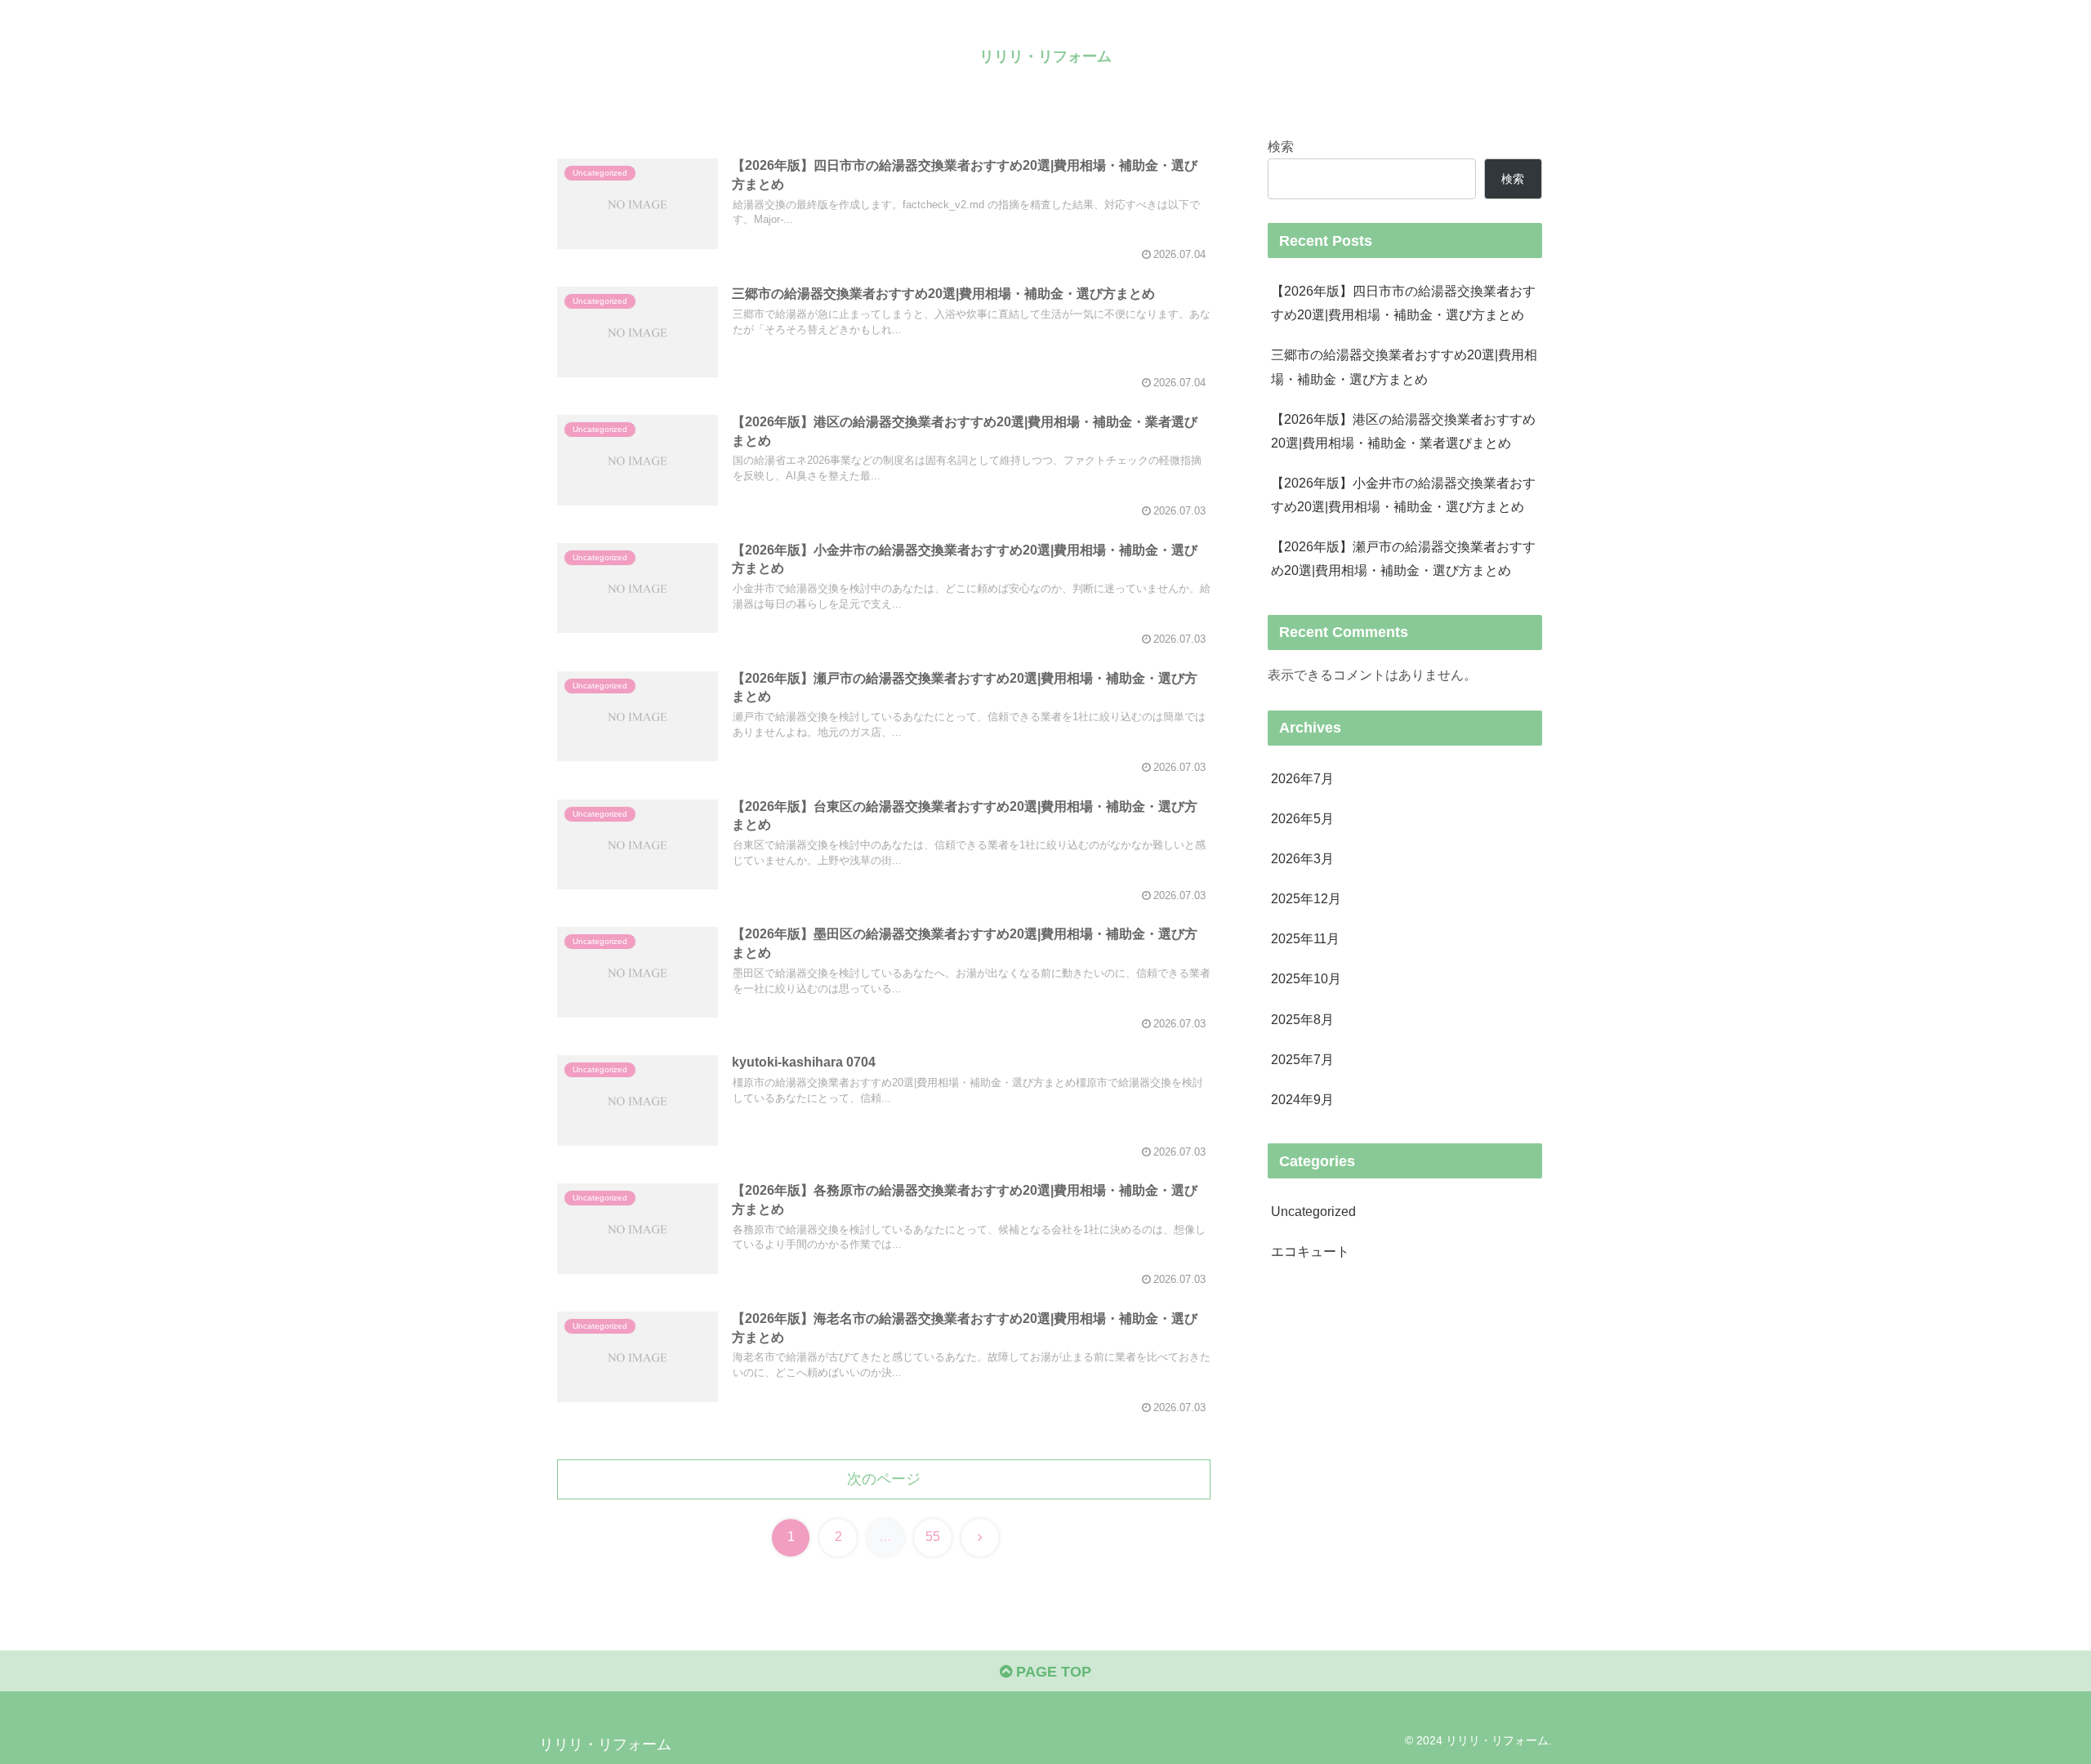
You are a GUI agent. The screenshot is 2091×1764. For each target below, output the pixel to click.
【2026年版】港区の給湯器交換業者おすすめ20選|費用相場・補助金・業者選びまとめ (1403, 431)
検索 (1281, 146)
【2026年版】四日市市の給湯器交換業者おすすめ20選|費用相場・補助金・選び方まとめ (1403, 303)
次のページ (884, 1479)
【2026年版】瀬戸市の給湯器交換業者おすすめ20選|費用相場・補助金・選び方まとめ (1403, 558)
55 (933, 1537)
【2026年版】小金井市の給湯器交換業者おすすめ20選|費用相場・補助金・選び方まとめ (1403, 494)
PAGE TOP (1052, 1672)
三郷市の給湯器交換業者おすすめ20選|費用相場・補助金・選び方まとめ (1404, 366)
